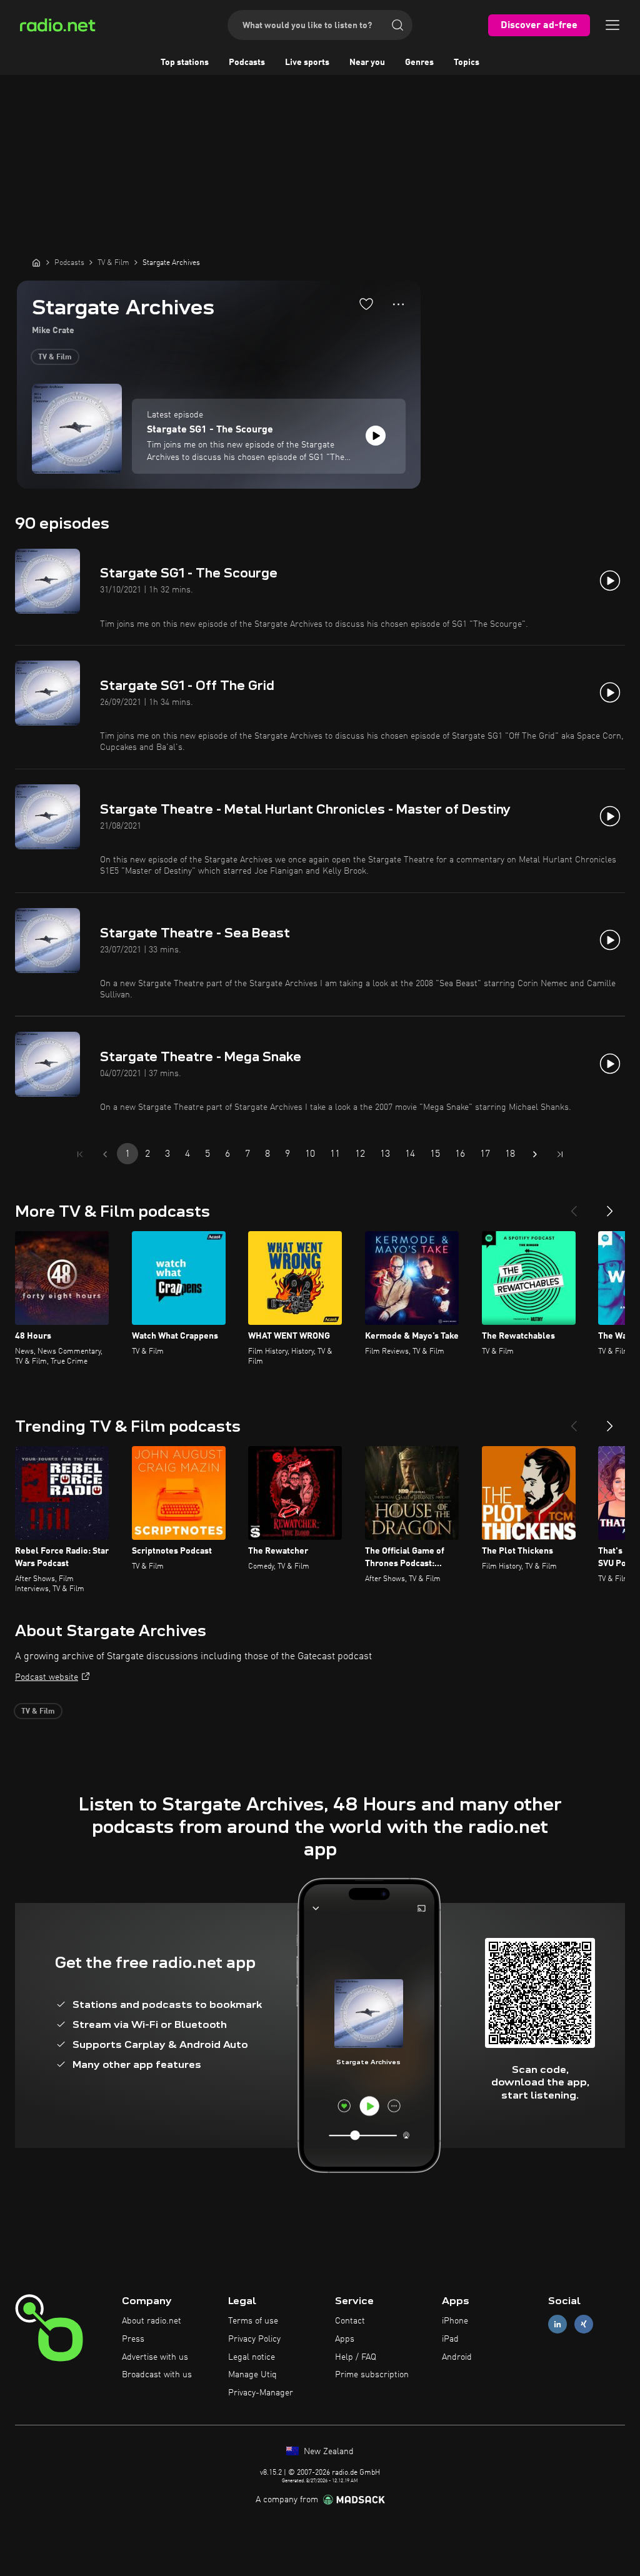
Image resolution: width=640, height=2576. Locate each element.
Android (457, 2357)
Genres (419, 62)
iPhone (455, 2321)
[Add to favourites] (366, 304)
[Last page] (560, 1154)
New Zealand (327, 2452)
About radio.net (152, 2321)
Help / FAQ (356, 2357)
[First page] (80, 1154)
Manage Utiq (252, 2375)
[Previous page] (105, 1154)
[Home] (36, 262)
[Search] (397, 25)
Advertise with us (155, 2357)
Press (133, 2339)
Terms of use (253, 2321)
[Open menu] (612, 25)
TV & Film (55, 357)
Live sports (307, 62)
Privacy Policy (254, 2339)
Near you (367, 62)
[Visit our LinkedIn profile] (557, 2324)
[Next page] (535, 1154)
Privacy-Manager (261, 2393)
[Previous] (574, 1206)
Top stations (185, 62)
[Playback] (376, 436)
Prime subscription (372, 2375)
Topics (467, 62)
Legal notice (252, 2357)
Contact (350, 2321)
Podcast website (47, 1677)
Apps (345, 2339)
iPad (450, 2339)
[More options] (398, 304)
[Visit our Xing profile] (584, 2324)
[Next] (610, 1206)
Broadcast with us (157, 2375)
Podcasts (247, 62)
